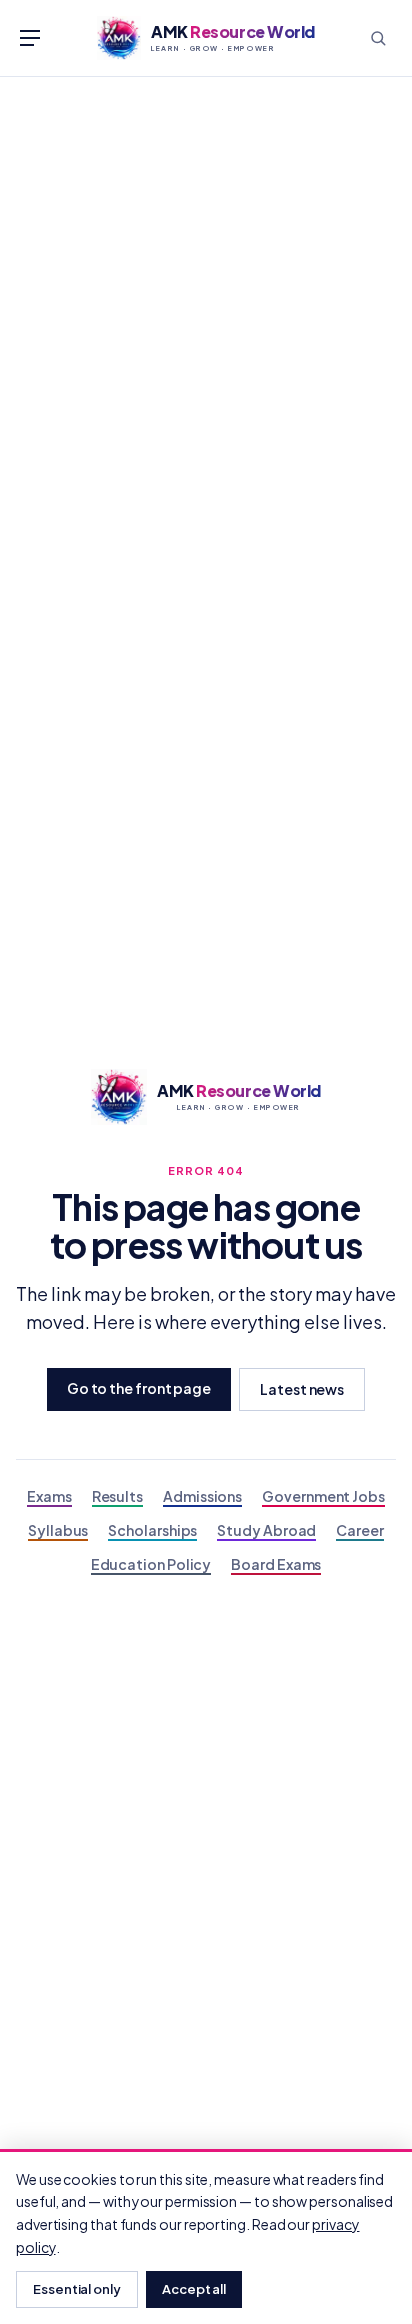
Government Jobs (323, 1496)
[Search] (378, 38)
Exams (49, 1496)
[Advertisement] (206, 293)
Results (117, 1496)
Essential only (77, 2289)
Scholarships (152, 1530)
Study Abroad (266, 1530)
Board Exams (276, 1564)
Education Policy (151, 1564)
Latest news (302, 1389)
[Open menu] (30, 38)
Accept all (194, 2289)
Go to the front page (139, 1388)
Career (360, 1530)
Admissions (202, 1496)
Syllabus (58, 1530)
